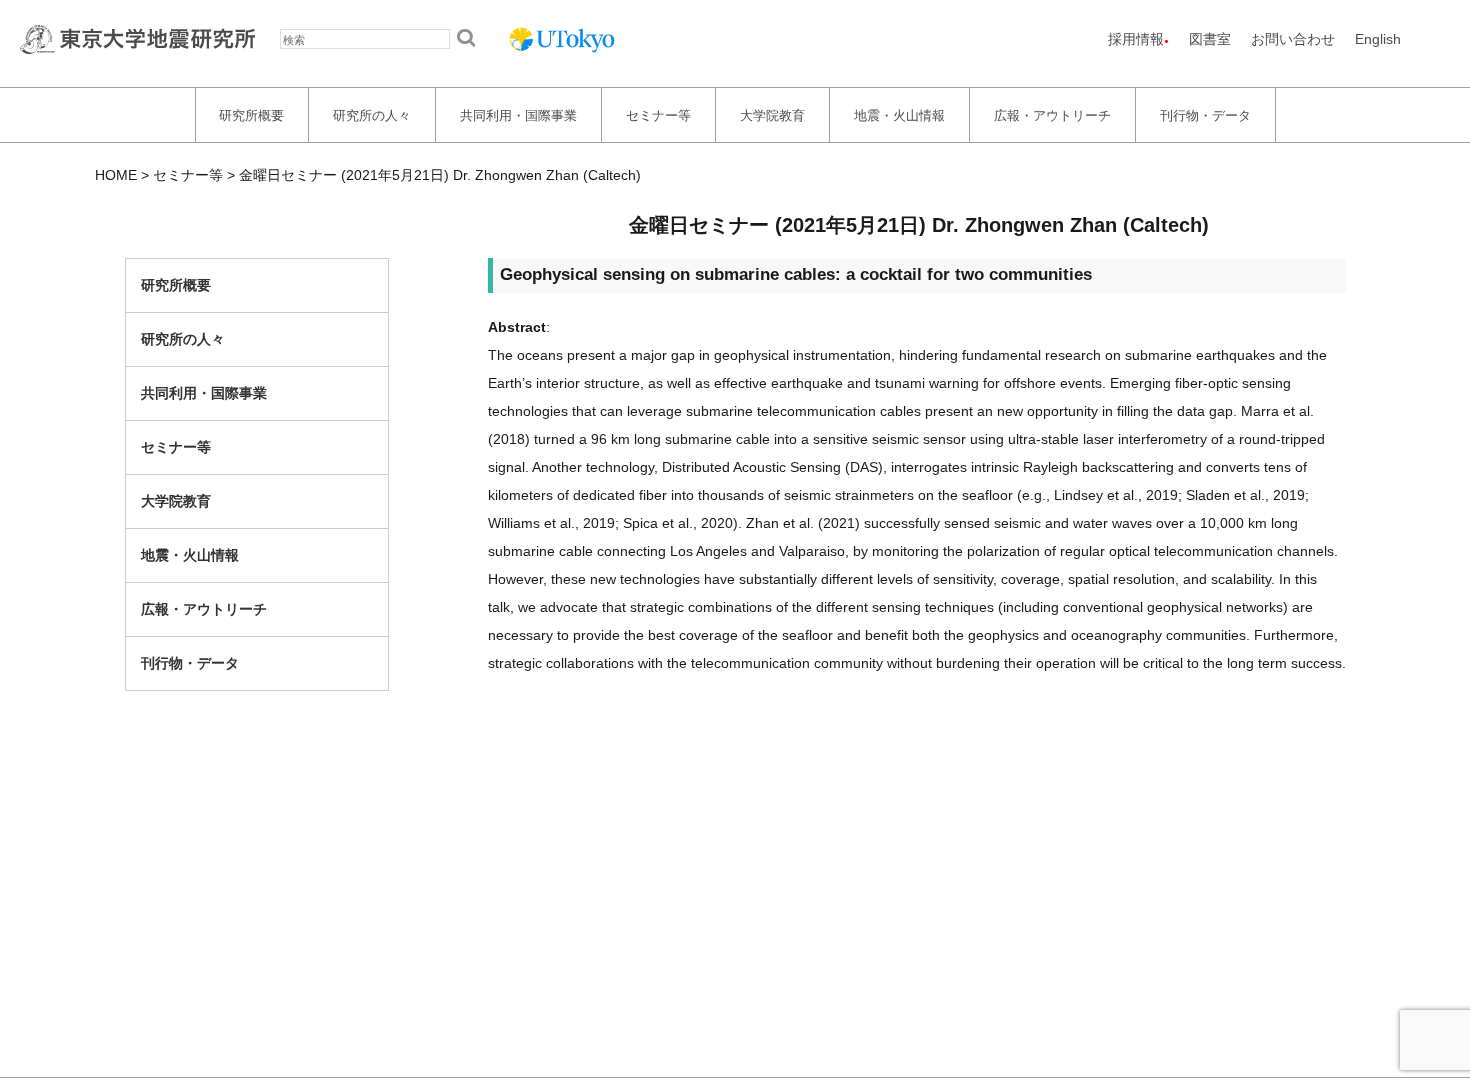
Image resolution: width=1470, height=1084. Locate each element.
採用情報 (1136, 39)
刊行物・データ (1205, 114)
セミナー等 (658, 114)
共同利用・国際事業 (518, 114)
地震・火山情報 (899, 114)
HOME (116, 175)
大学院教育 (772, 114)
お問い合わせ (1293, 39)
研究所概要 (251, 114)
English (1378, 39)
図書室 (1210, 39)
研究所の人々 (372, 114)
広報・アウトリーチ (1052, 114)
